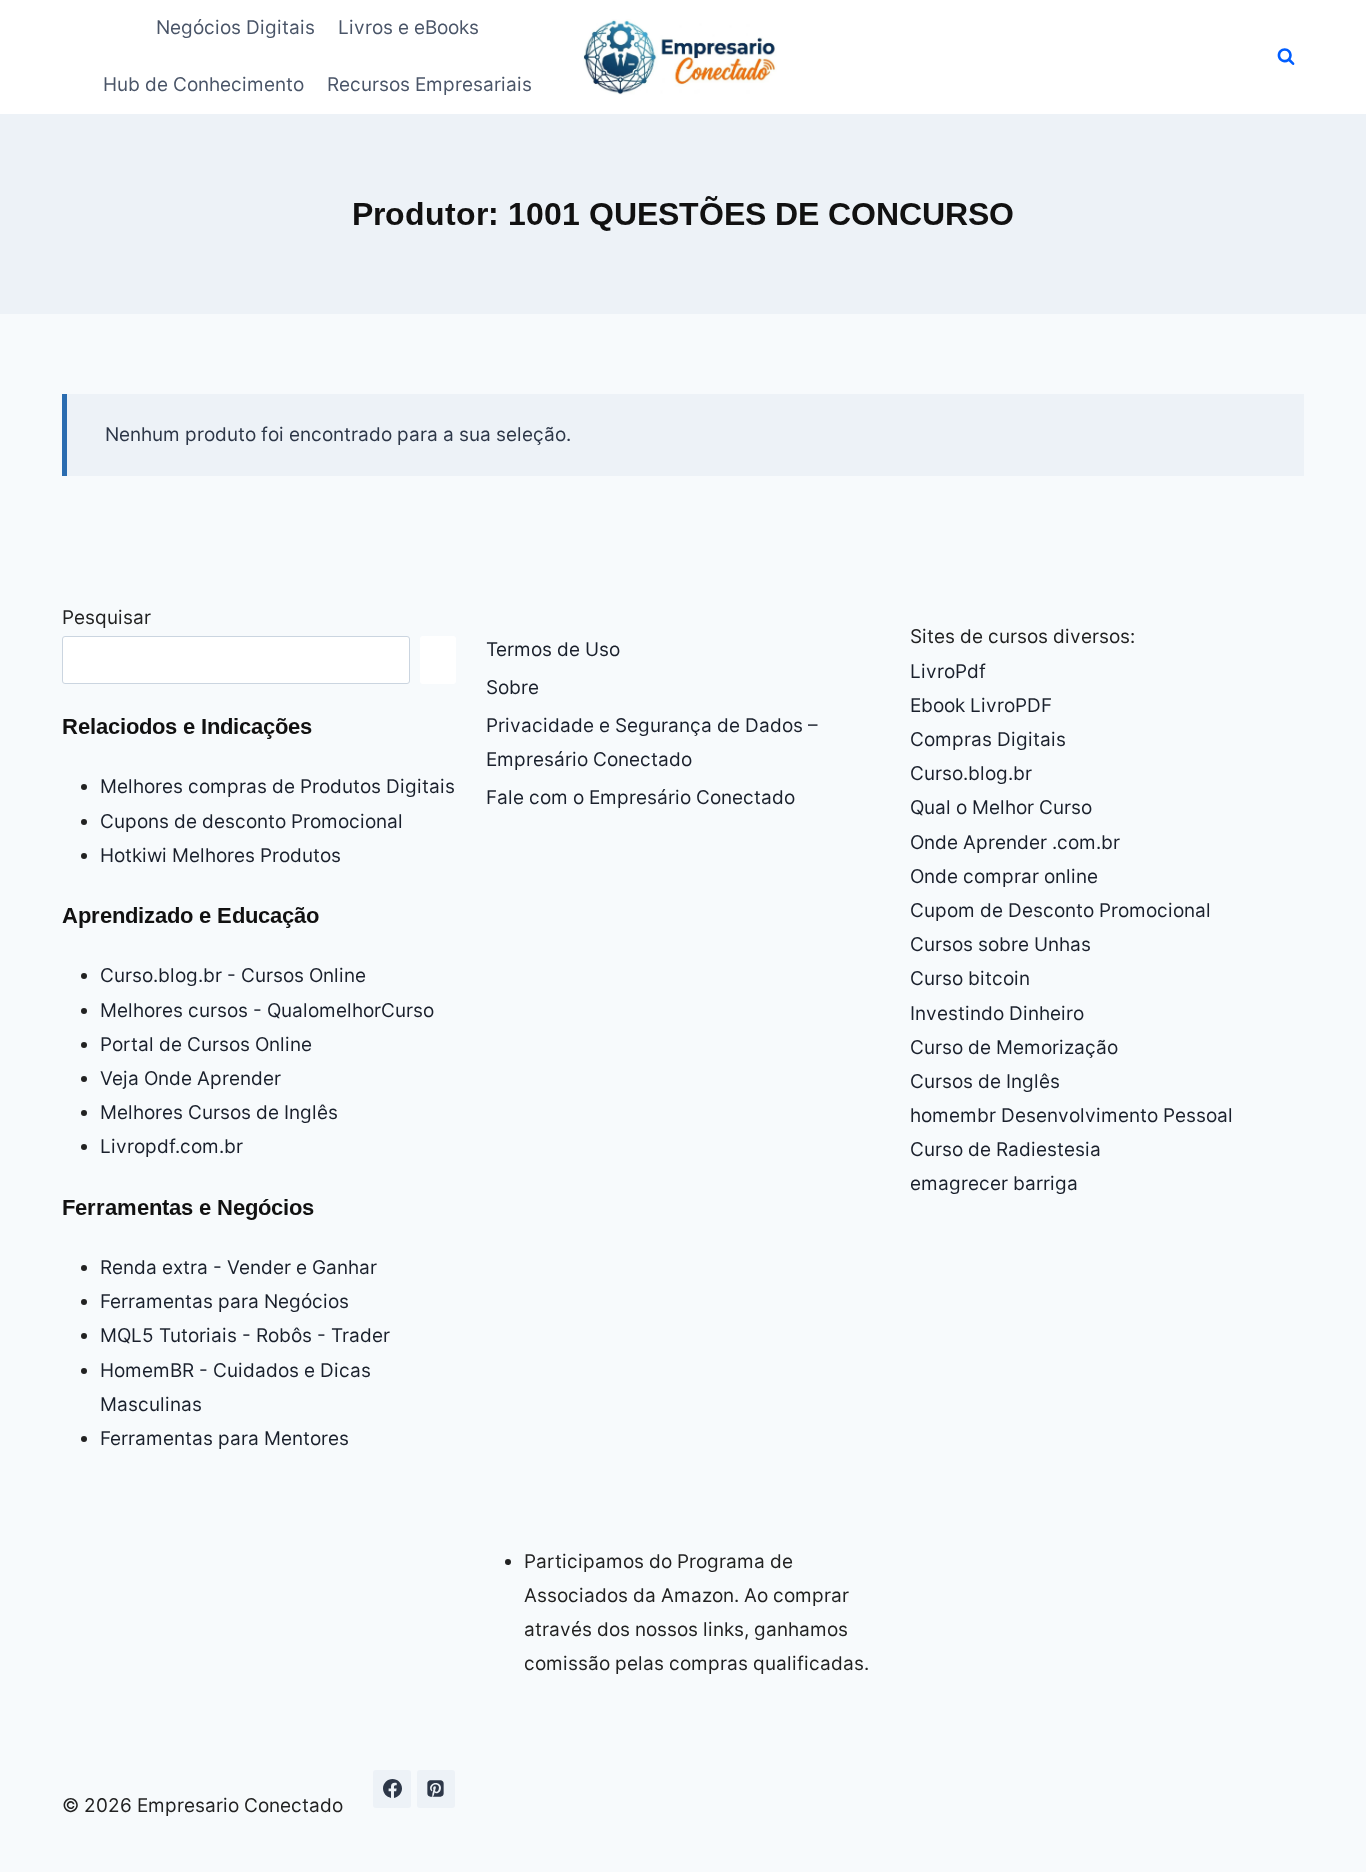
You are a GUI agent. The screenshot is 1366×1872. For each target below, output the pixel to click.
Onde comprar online (1004, 876)
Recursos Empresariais (429, 84)
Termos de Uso (553, 649)
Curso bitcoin (970, 978)
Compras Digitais (988, 739)
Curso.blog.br (971, 773)
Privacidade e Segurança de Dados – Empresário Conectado (652, 742)
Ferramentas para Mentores (224, 1438)
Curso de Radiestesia (1005, 1149)
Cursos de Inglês (985, 1081)
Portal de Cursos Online (206, 1044)
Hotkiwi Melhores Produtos (220, 855)
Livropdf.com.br (171, 1146)
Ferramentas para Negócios (224, 1301)
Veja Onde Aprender (190, 1078)
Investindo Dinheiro (997, 1013)
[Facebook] (392, 1789)
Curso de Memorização (1014, 1047)
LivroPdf (948, 671)
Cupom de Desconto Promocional (1060, 910)
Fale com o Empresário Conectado (640, 797)
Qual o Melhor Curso (1001, 807)
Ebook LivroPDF (981, 705)
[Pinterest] (436, 1789)
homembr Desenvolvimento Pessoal (1071, 1115)
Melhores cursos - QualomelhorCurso (267, 1010)
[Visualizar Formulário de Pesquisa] (1286, 57)
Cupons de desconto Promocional (251, 821)
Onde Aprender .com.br (1015, 842)
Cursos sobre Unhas (1000, 944)
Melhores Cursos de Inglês (219, 1112)
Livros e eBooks (408, 27)
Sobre (512, 687)
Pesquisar (106, 617)
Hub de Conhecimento (203, 84)
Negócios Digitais (235, 27)
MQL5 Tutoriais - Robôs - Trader (245, 1335)
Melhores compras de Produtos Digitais (277, 786)
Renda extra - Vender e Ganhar (238, 1267)
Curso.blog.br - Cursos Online (233, 975)
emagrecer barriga (994, 1183)
